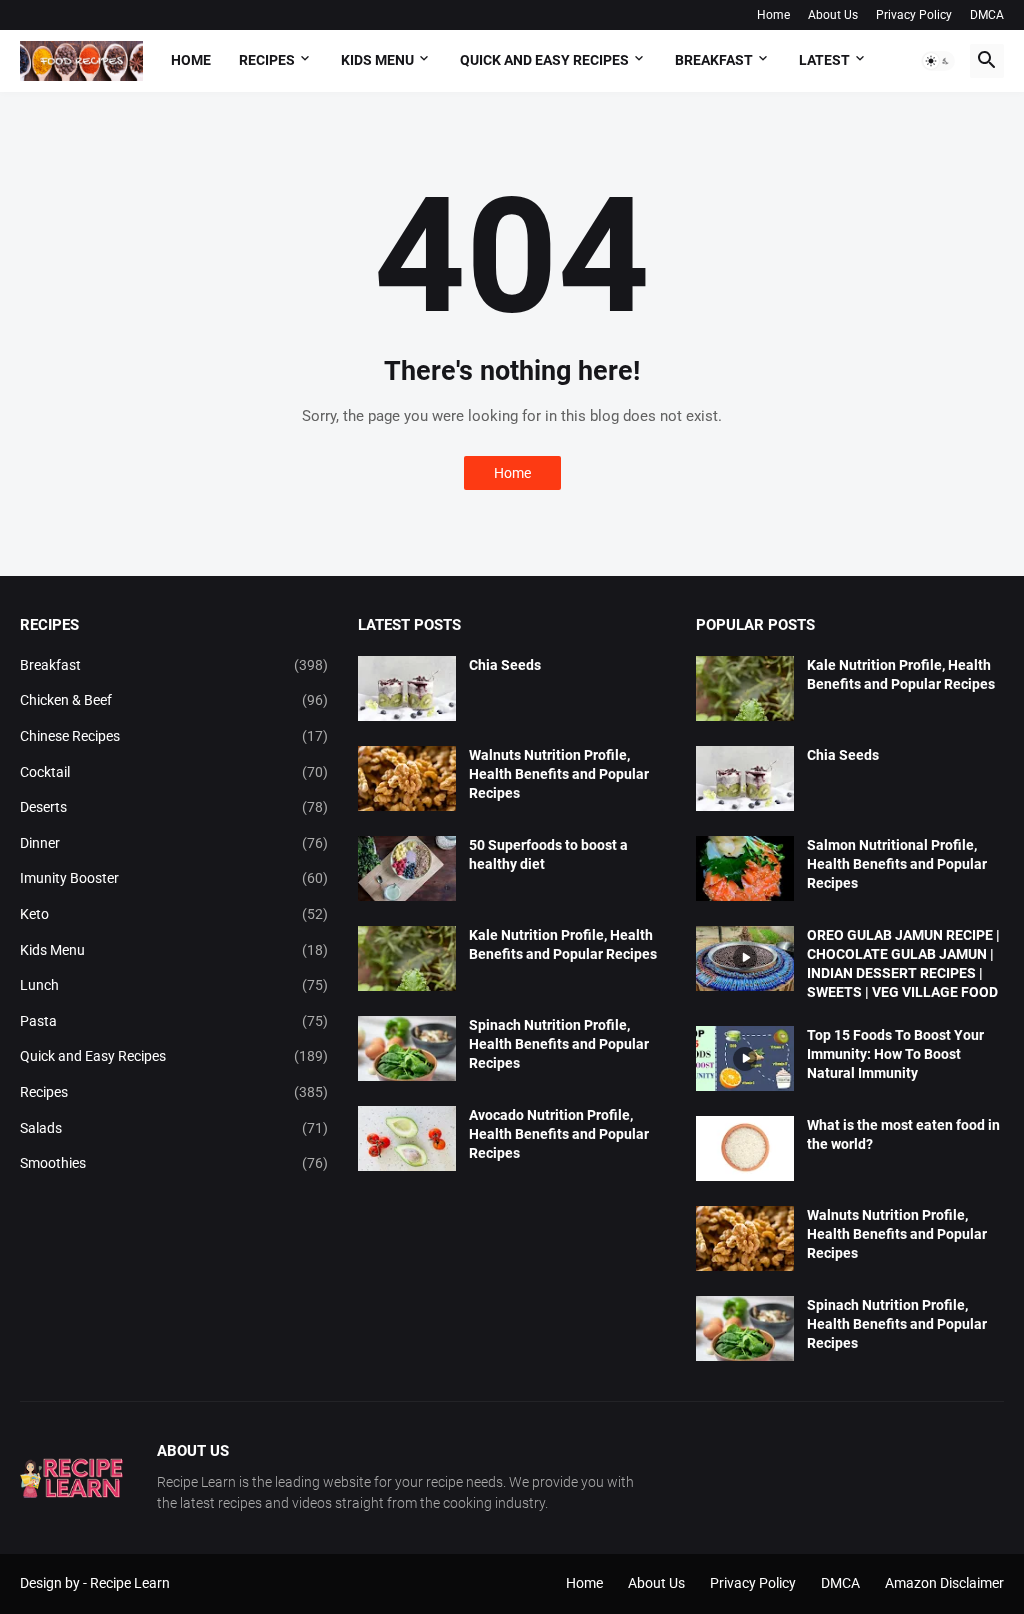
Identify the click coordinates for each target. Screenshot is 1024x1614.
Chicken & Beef (174, 700)
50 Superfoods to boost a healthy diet (548, 854)
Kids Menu (174, 950)
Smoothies (174, 1163)
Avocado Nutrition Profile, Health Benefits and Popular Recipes (559, 1134)
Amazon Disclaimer (944, 1583)
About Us (833, 15)
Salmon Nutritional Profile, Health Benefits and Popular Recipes (897, 864)
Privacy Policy (914, 15)
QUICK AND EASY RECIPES (544, 60)
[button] (938, 61)
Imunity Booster (174, 878)
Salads (174, 1128)
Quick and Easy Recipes (174, 1056)
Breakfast (174, 665)
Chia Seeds (505, 665)
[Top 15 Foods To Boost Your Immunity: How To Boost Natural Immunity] (745, 1058)
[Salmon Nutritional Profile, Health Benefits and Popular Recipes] (745, 868)
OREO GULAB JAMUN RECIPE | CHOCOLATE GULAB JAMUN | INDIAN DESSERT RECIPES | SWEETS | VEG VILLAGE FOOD (903, 963)
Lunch (174, 985)
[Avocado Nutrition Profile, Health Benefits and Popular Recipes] (407, 1138)
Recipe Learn (130, 1583)
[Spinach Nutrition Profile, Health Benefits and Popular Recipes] (407, 1048)
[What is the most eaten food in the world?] (745, 1148)
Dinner (174, 843)
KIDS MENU (377, 60)
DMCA (987, 15)
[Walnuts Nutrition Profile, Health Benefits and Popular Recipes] (407, 778)
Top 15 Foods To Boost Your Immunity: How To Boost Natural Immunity (895, 1054)
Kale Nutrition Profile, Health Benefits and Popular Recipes (563, 944)
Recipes (267, 60)
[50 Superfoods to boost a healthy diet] (407, 868)
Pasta (174, 1021)
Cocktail (174, 772)
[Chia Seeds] (407, 688)
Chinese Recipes (174, 736)
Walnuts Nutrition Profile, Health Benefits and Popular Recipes (559, 774)
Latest (824, 60)
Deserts (174, 807)
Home (773, 15)
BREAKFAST (714, 60)
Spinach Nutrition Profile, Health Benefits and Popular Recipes (559, 1044)
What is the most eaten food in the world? (903, 1134)
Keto (174, 914)
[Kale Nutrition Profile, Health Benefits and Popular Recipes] (407, 958)
